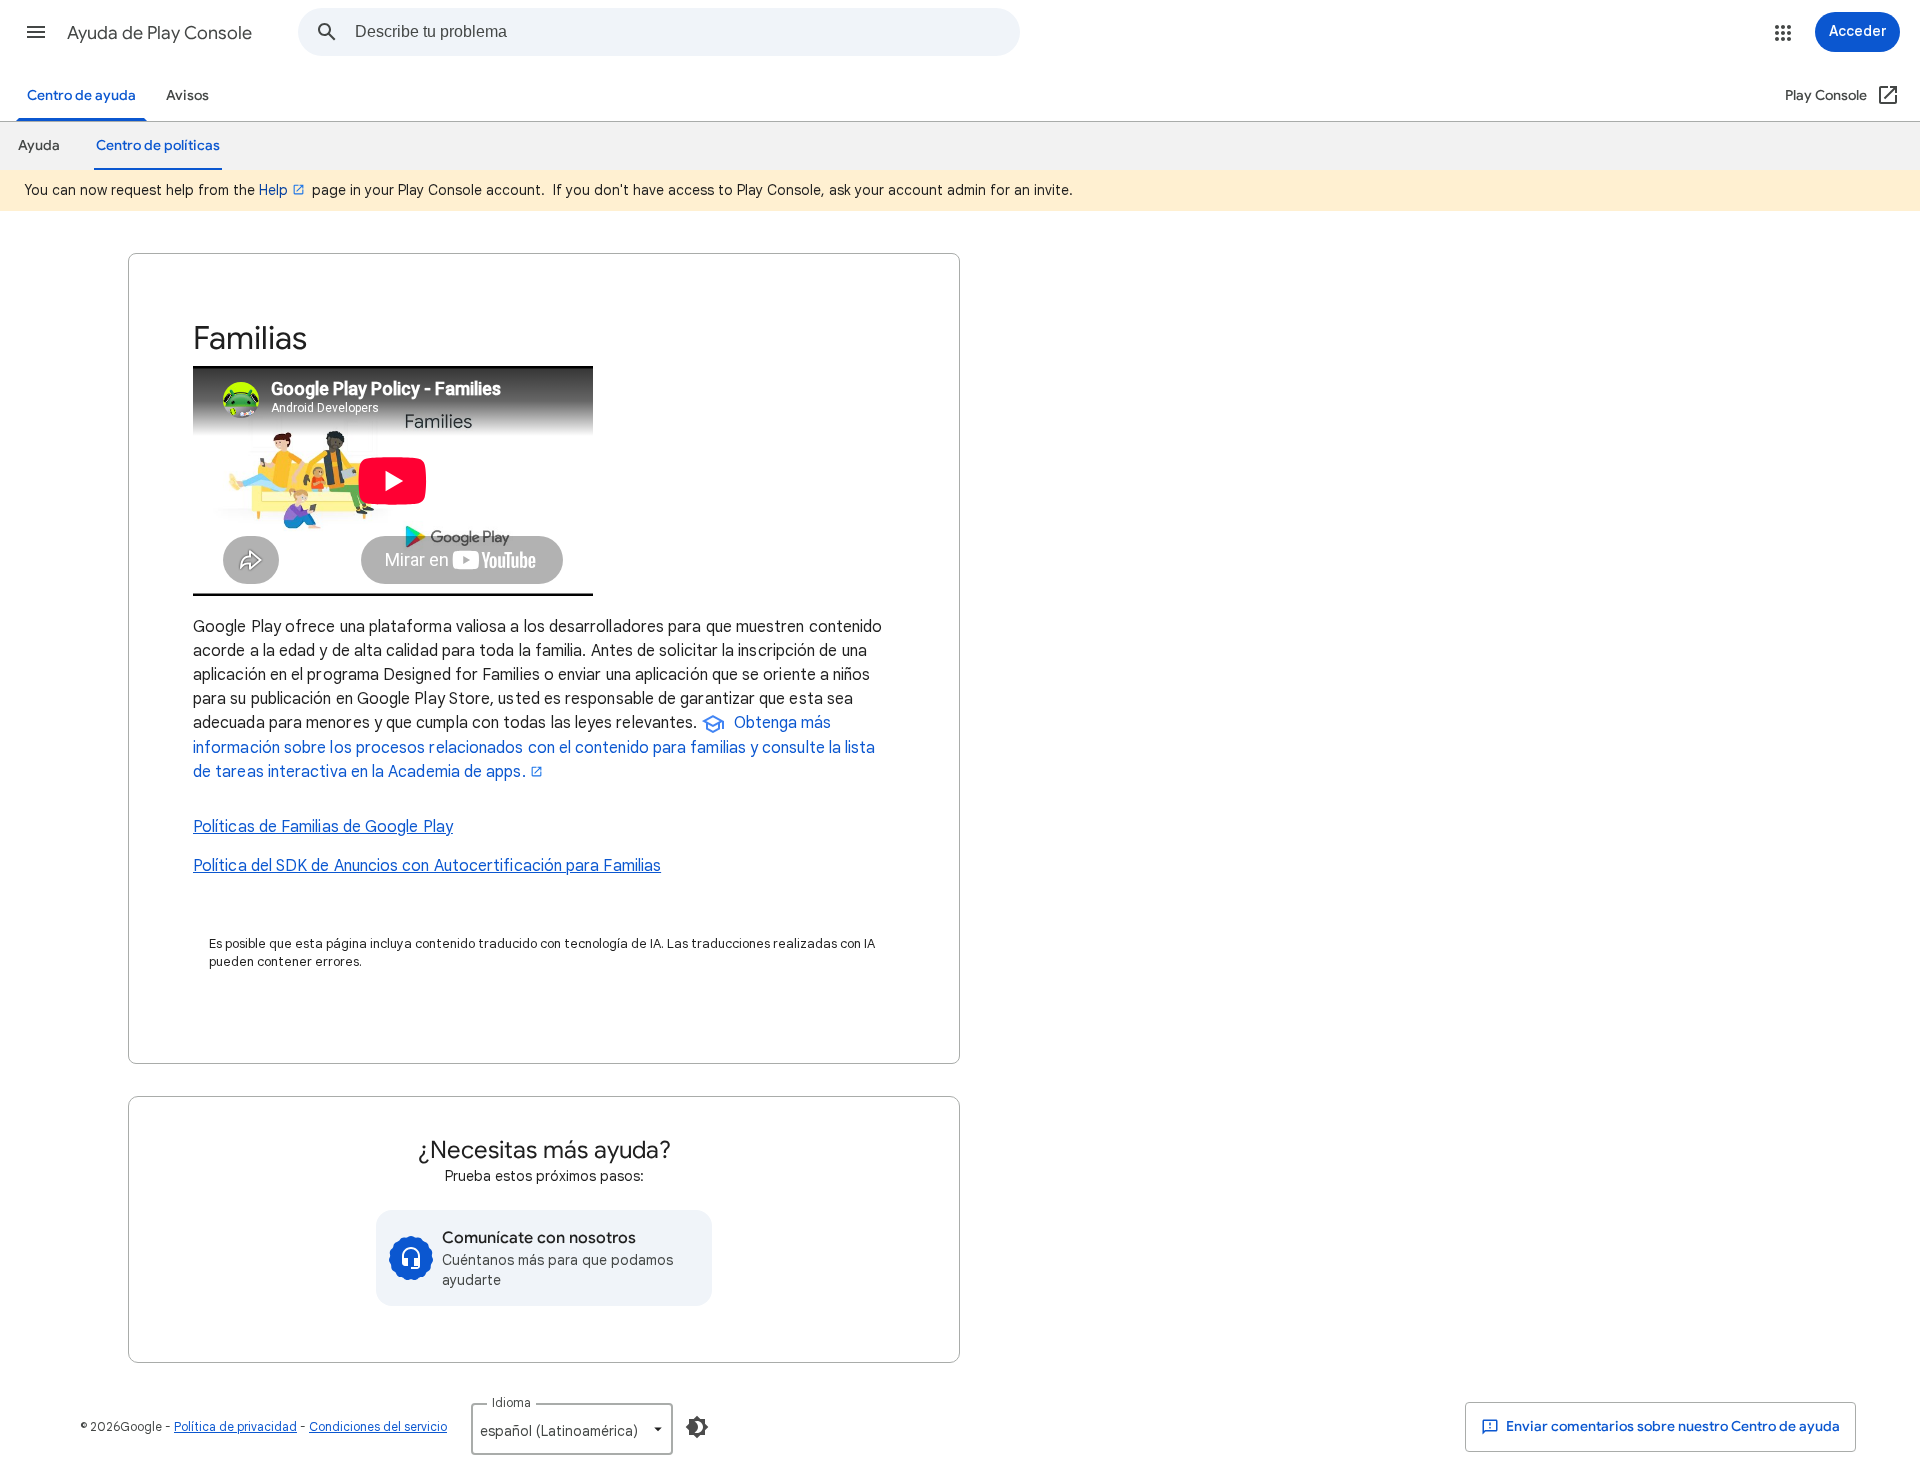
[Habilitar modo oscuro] (697, 1427)
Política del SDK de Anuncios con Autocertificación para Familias (427, 866)
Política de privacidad (235, 1426)
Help (273, 190)
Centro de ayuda (81, 95)
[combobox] (687, 32)
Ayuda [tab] (39, 145)
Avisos (187, 95)
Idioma (511, 1402)
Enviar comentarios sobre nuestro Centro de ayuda (1671, 1426)
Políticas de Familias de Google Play (323, 827)
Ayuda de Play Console (159, 33)
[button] (36, 32)
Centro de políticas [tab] (158, 145)
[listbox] (572, 1429)
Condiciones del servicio (378, 1426)
